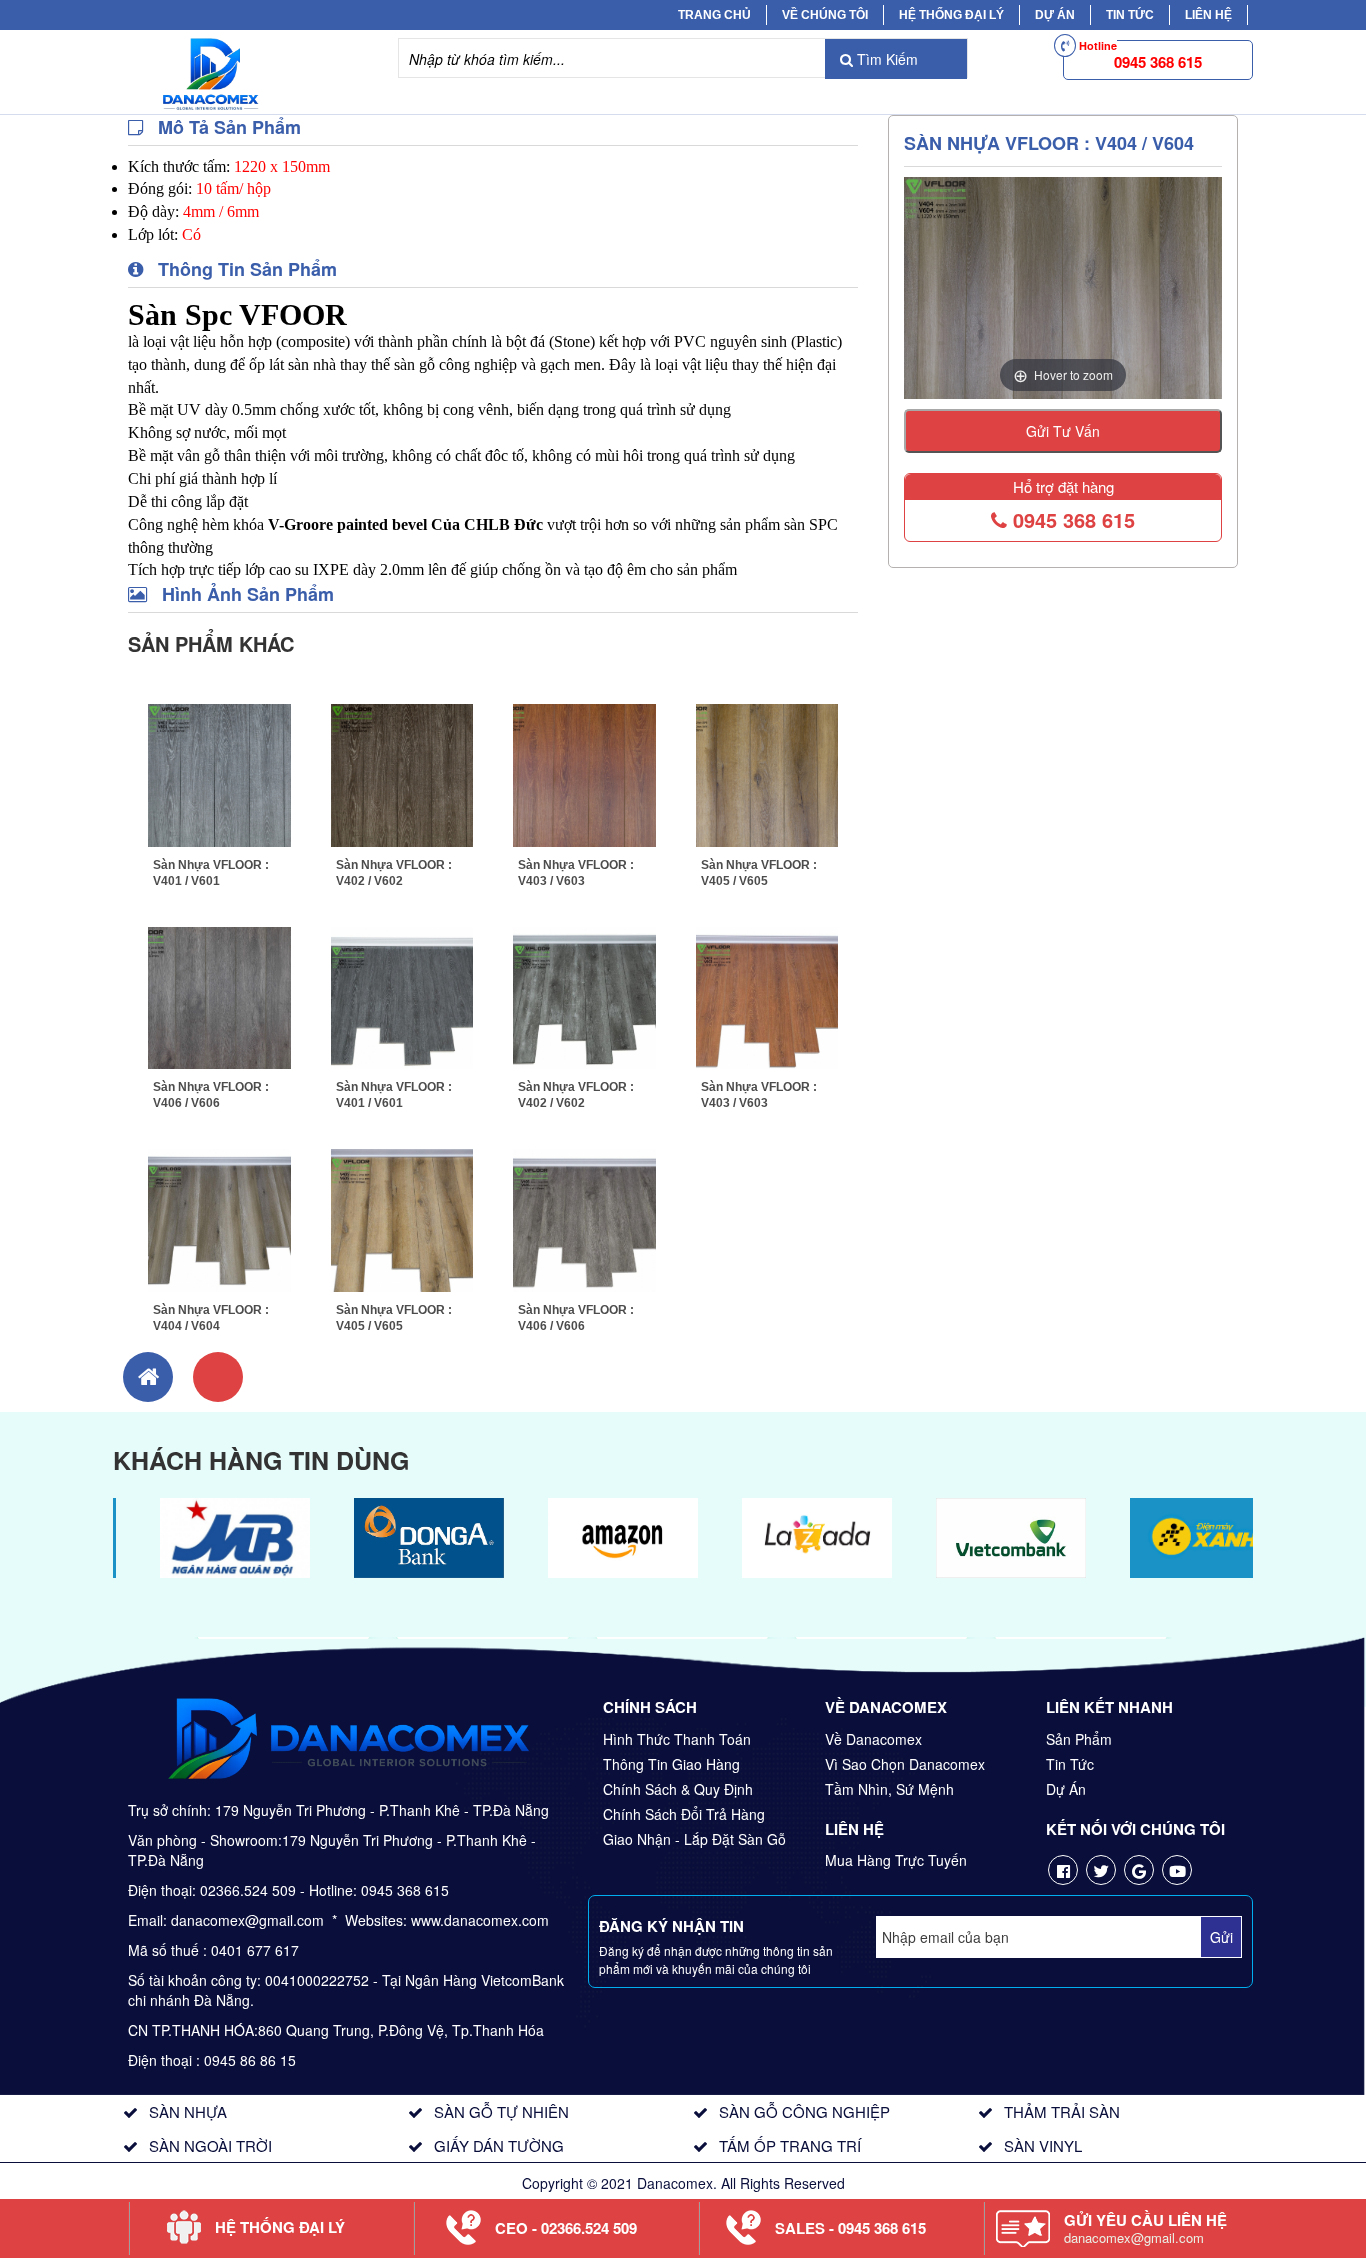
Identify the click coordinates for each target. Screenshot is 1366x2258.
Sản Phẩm (1079, 1739)
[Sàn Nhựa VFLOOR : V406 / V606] (219, 996)
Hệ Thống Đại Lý (951, 15)
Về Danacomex (873, 1739)
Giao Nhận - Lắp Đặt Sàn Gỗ (694, 1839)
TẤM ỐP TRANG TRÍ (790, 2145)
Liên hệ (1208, 15)
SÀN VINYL (1043, 2145)
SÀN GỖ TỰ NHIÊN (501, 2111)
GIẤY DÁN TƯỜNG (499, 2145)
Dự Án (1055, 15)
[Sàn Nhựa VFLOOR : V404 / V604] (219, 1218)
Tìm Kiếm (885, 59)
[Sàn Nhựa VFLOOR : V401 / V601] (219, 773)
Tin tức (1130, 15)
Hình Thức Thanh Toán (677, 1739)
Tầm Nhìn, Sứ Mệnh (889, 1789)
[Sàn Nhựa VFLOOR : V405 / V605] (767, 773)
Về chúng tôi (825, 15)
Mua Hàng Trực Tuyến (896, 1860)
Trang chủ (714, 15)
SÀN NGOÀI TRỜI (210, 2145)
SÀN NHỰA (188, 2111)
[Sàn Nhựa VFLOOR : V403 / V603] (584, 773)
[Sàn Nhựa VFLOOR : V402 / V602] (402, 773)
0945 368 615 (1071, 519)
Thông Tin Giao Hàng (671, 1764)
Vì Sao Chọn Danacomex (905, 1764)
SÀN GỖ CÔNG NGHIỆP (804, 2111)
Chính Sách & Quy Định (678, 1789)
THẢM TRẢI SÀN (1062, 2111)
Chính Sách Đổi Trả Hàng (684, 1814)
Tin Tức (1070, 1764)
